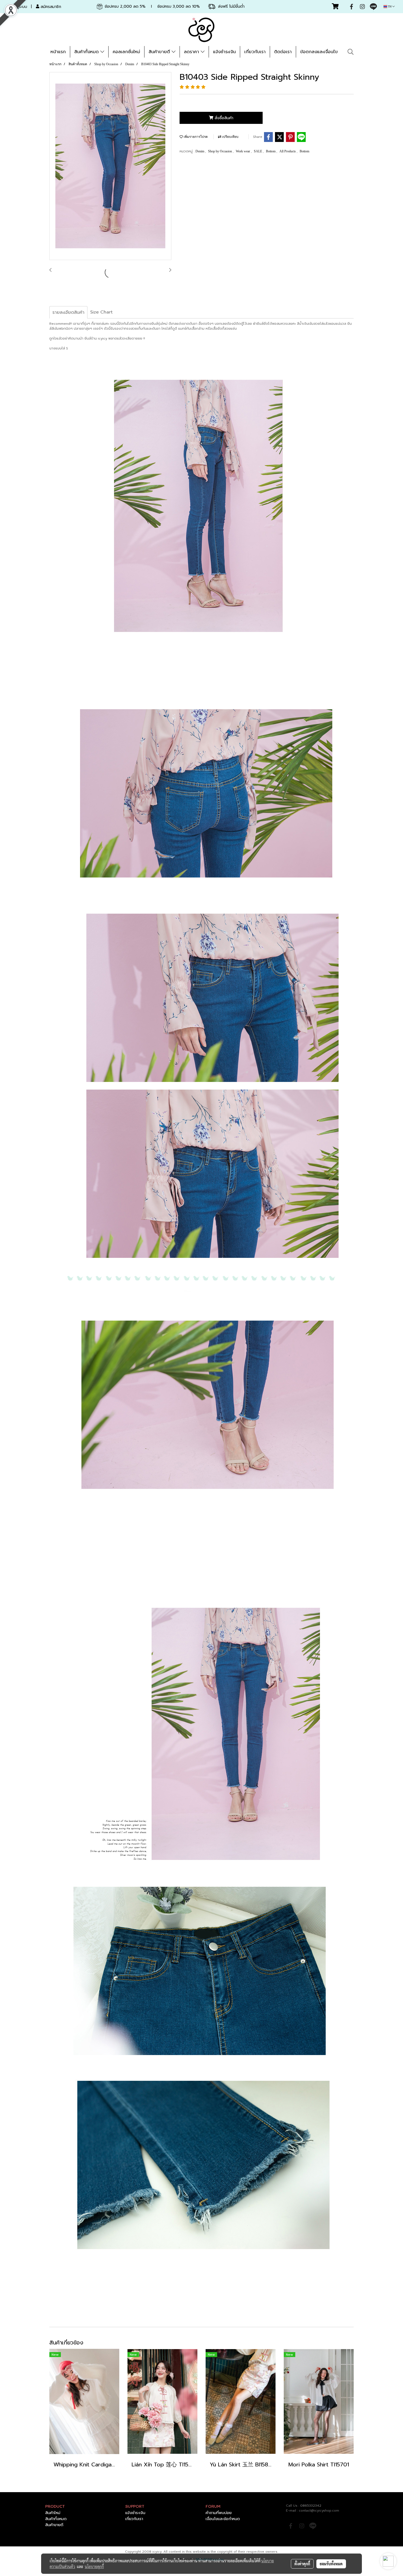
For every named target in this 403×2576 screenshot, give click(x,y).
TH (390, 6)
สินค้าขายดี (160, 52)
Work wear (243, 151)
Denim (200, 151)
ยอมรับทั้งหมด (331, 2564)
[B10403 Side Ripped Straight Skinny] (110, 166)
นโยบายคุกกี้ (94, 2566)
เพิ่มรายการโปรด (195, 137)
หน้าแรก (58, 52)
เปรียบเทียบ (230, 137)
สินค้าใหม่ (53, 2513)
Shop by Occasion (220, 151)
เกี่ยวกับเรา (255, 52)
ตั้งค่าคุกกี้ (302, 2564)
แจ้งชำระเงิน (224, 52)
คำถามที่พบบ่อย (219, 2513)
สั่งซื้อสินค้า (223, 118)
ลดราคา (192, 52)
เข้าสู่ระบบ (19, 7)
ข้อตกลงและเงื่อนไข (319, 52)
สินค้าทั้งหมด (87, 52)
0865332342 (311, 2506)
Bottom (271, 151)
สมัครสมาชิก (50, 7)
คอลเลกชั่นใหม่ (126, 52)
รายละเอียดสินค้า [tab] (68, 312)
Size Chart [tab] (101, 312)
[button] (351, 52)
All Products (288, 151)
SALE (258, 151)
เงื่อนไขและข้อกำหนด (223, 2519)
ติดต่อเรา (283, 52)
